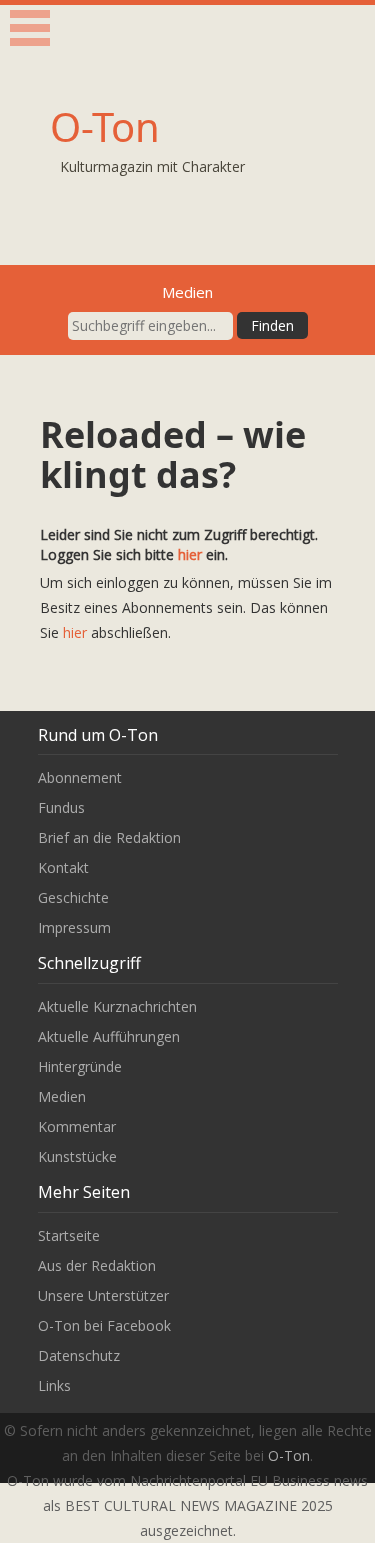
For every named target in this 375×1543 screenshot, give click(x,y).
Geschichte (73, 897)
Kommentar (77, 1126)
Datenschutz (79, 1355)
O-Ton (105, 126)
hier (190, 554)
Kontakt (63, 867)
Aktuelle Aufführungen (109, 1036)
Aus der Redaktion (97, 1265)
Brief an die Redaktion (109, 837)
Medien (62, 1096)
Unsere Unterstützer (103, 1295)
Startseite (69, 1235)
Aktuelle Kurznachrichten (117, 1006)
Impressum (74, 927)
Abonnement (80, 777)
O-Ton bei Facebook (104, 1325)
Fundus (61, 807)
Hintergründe (80, 1066)
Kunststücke (77, 1156)
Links (54, 1385)
